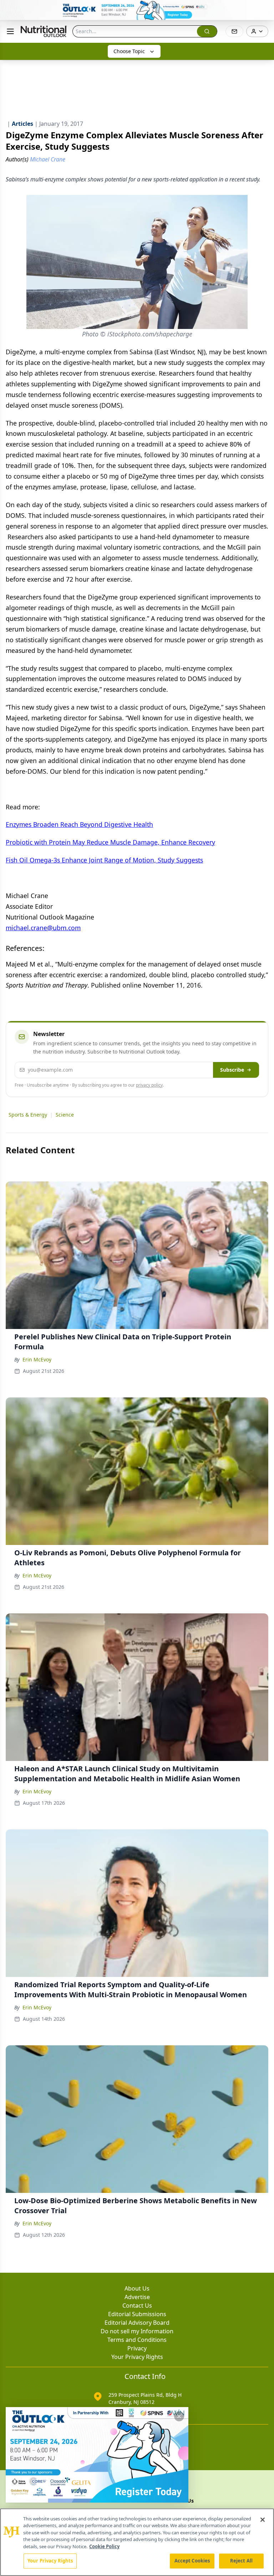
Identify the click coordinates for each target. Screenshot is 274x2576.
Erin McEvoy (37, 1359)
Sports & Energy (28, 1115)
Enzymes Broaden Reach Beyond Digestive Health (79, 824)
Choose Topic (129, 51)
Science (65, 1115)
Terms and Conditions (137, 2340)
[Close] (263, 2520)
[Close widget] (179, 2416)
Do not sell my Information (137, 2331)
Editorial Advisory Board (137, 2323)
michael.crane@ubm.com (43, 928)
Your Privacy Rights (137, 2357)
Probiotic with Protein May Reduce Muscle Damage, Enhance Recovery (110, 842)
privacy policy (149, 1085)
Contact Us (137, 2305)
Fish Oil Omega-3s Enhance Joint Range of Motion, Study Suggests (104, 860)
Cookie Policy (104, 2546)
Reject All (241, 2561)
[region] (137, 2542)
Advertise (137, 2297)
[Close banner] (265, 9)
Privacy (137, 2348)
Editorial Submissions (137, 2314)
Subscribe (232, 1070)
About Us (137, 2288)
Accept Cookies (192, 2561)
